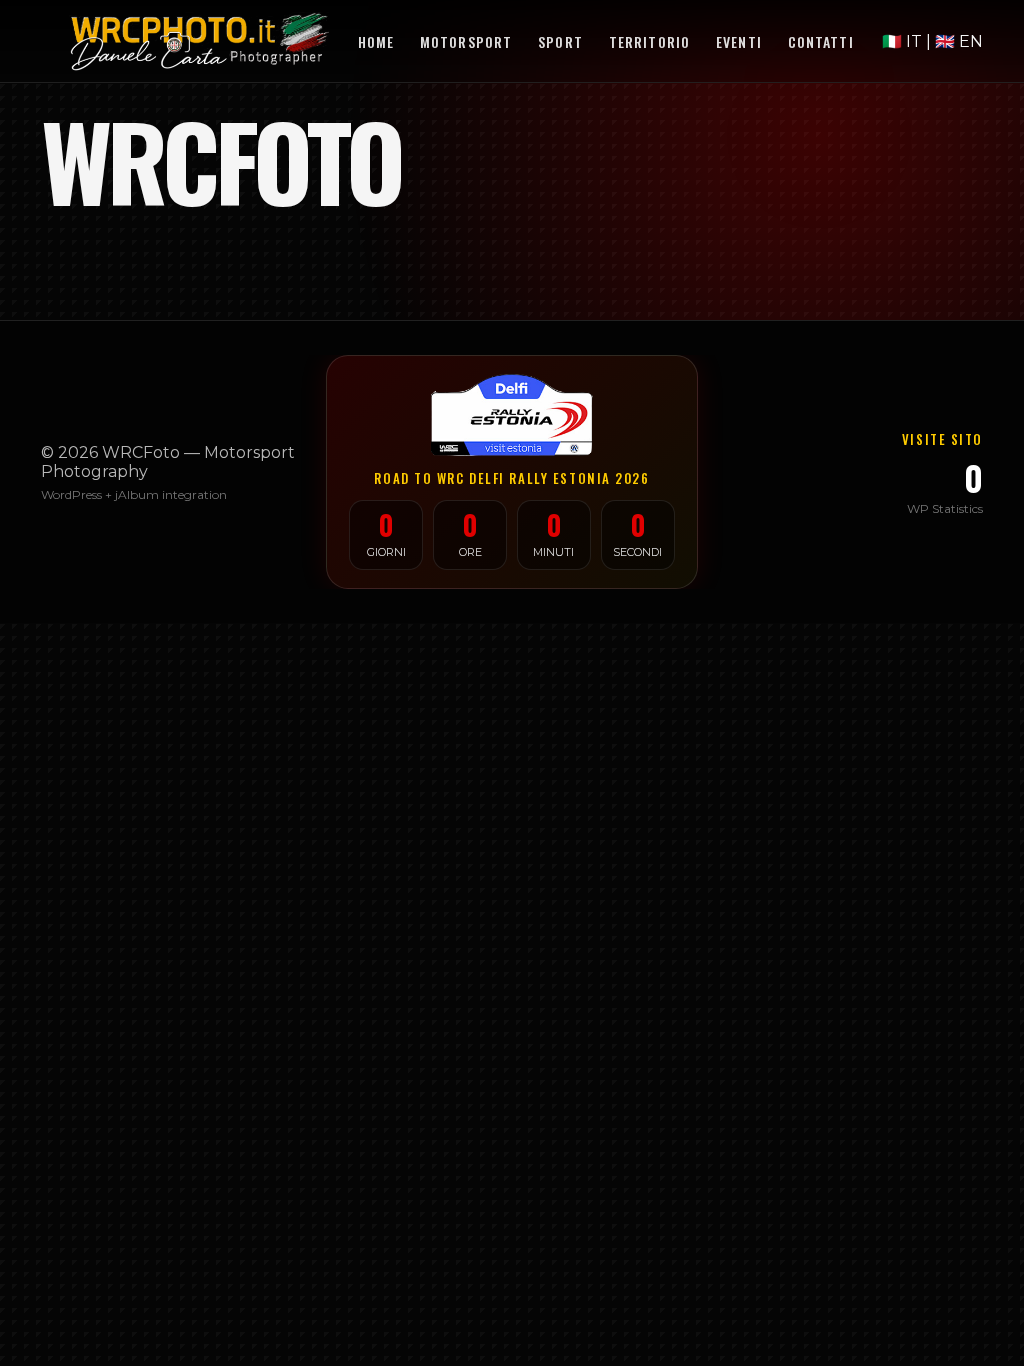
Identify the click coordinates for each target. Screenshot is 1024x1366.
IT (904, 41)
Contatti (821, 41)
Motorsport (466, 41)
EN (959, 41)
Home (376, 41)
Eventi (739, 41)
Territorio (649, 41)
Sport (560, 41)
